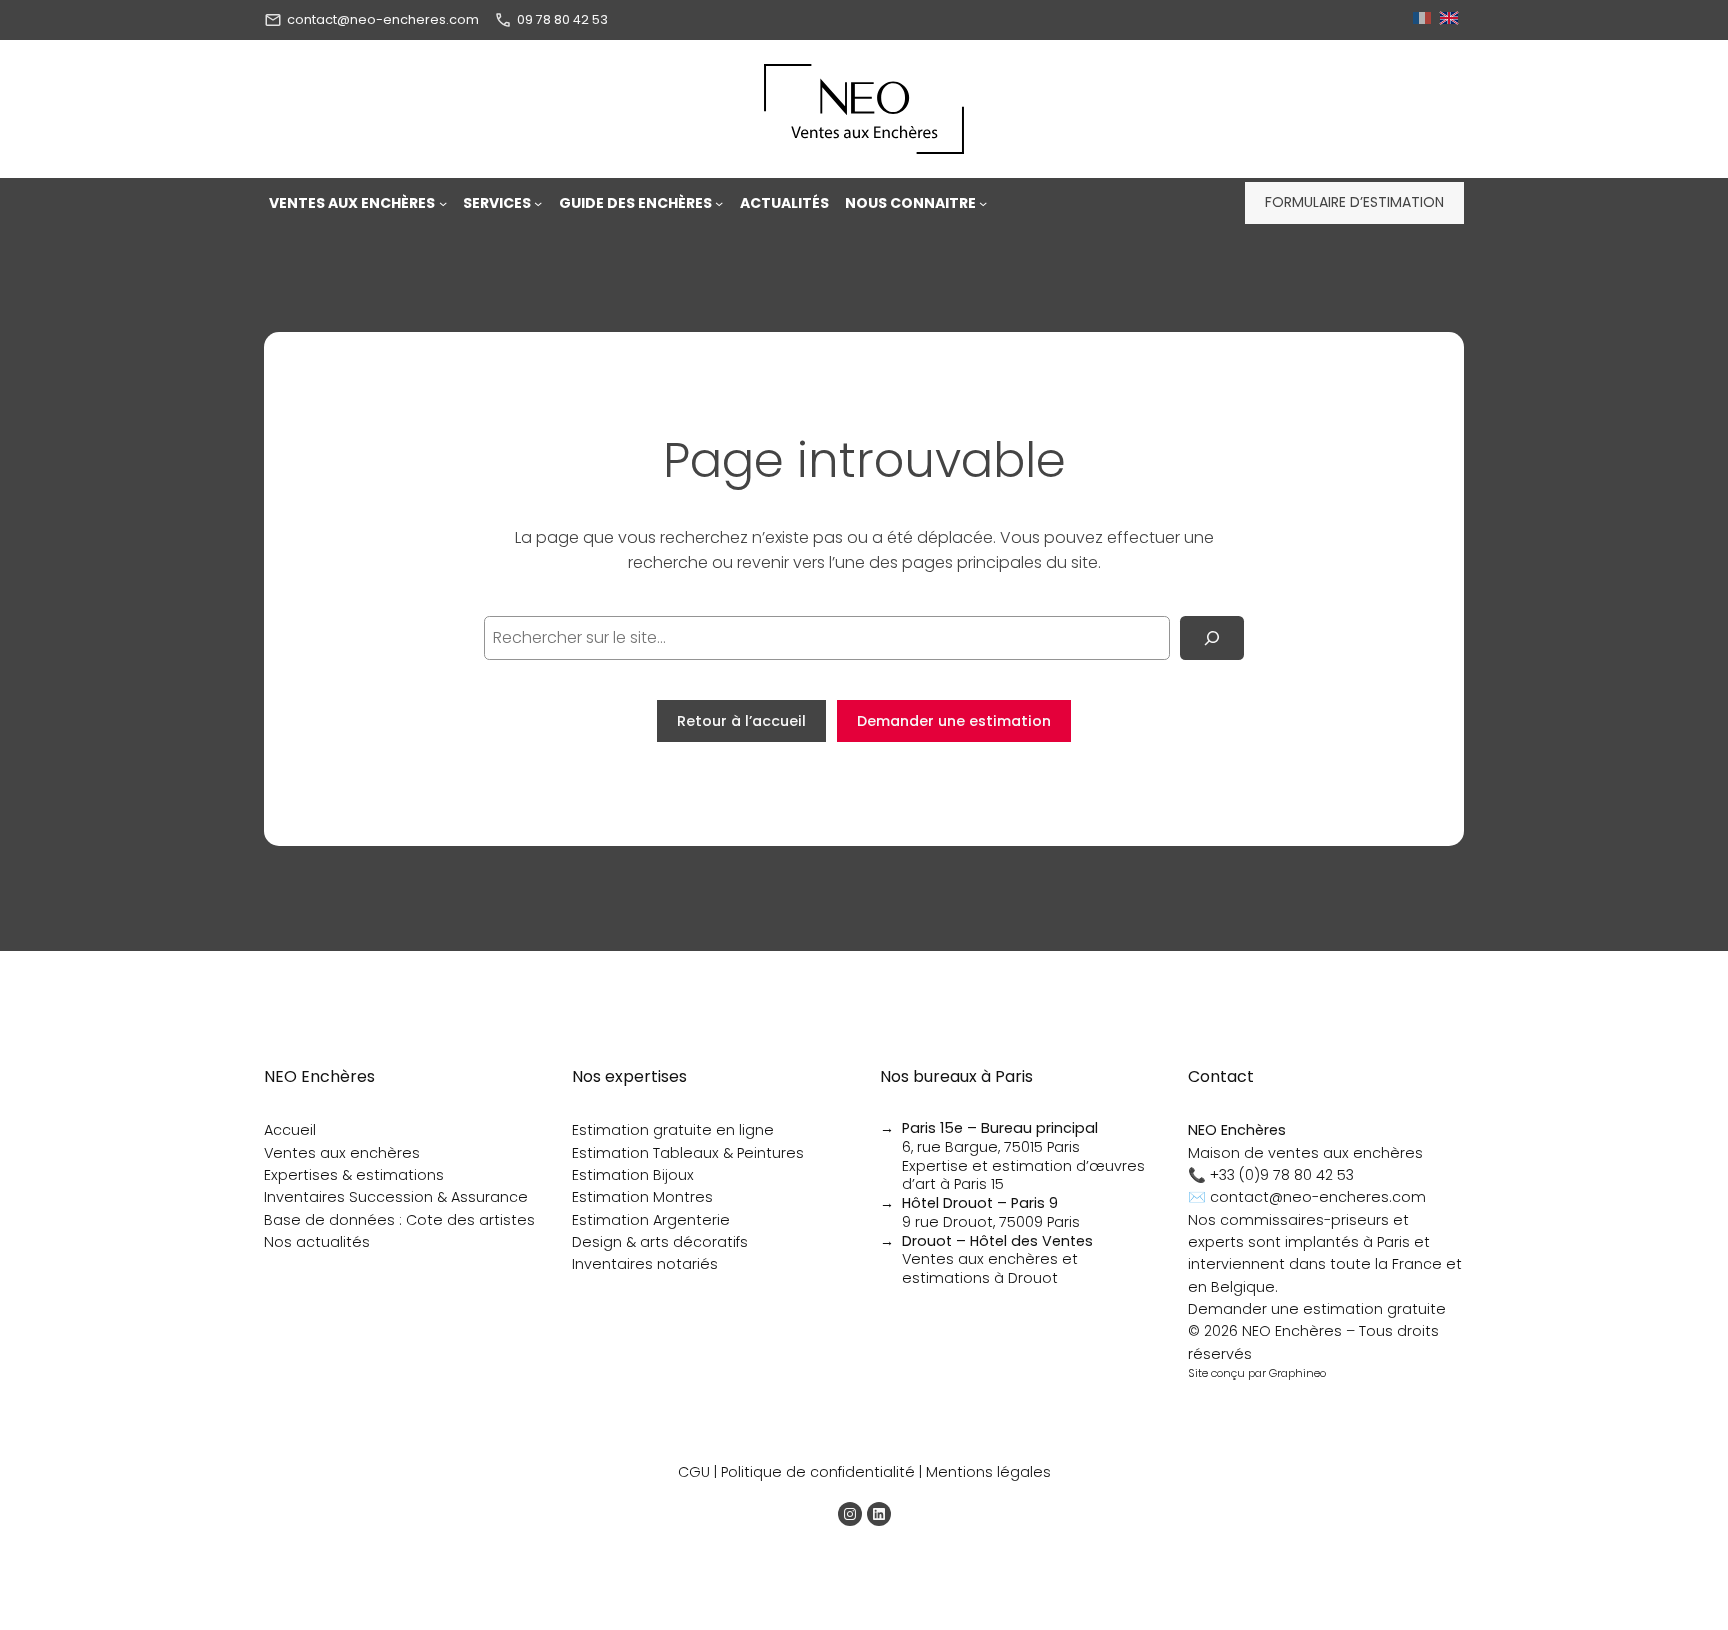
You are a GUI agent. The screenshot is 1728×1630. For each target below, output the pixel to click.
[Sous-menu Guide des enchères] (719, 203)
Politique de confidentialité (818, 1472)
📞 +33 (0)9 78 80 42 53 (1271, 1175)
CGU (694, 1472)
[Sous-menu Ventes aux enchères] (443, 203)
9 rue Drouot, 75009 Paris (991, 1212)
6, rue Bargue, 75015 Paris (1000, 1137)
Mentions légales (988, 1472)
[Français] (1424, 19)
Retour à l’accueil (741, 721)
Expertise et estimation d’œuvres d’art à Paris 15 (1023, 1175)
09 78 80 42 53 (562, 19)
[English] (1451, 19)
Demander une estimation (954, 721)
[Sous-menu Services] (538, 203)
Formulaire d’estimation (1354, 202)
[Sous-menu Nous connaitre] (983, 203)
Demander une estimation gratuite (1317, 1309)
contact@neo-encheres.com (383, 19)
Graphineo (1297, 1373)
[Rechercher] (1212, 638)
